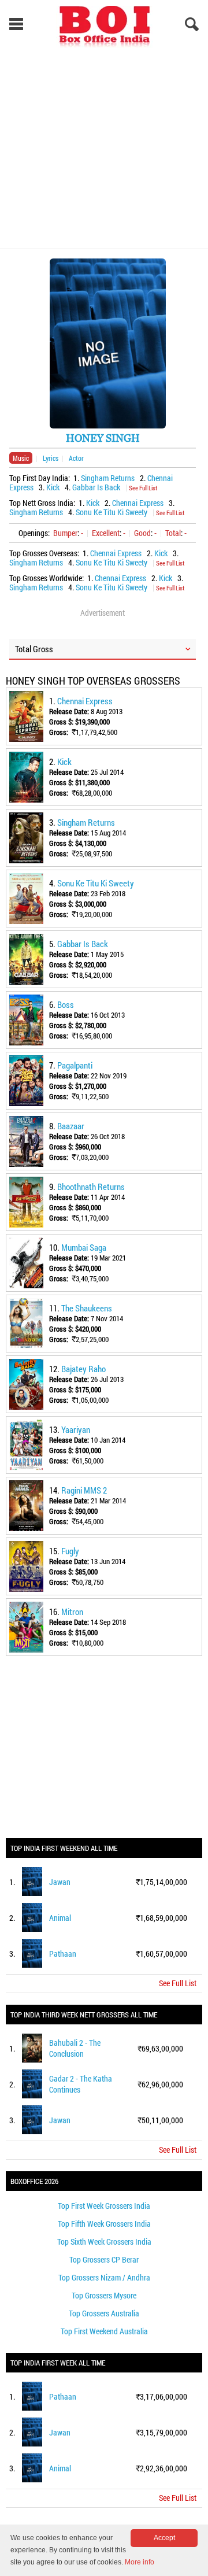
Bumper (65, 533)
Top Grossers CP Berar (104, 2259)
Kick (53, 487)
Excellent (106, 533)
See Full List (143, 488)
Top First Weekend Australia (104, 2331)
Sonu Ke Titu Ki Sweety (112, 512)
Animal (60, 1918)
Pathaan (63, 1954)
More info (140, 2562)
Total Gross (34, 649)
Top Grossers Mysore (104, 2295)
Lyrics (51, 458)
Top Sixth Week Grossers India (104, 2241)
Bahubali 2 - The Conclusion (75, 2048)
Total (173, 533)
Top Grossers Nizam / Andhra (104, 2277)
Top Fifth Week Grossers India (104, 2224)
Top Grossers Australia (104, 2313)
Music (21, 458)
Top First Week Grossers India (104, 2206)
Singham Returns (108, 478)
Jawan (60, 1882)
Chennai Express (138, 503)
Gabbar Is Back (96, 487)
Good (142, 533)
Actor (76, 458)
